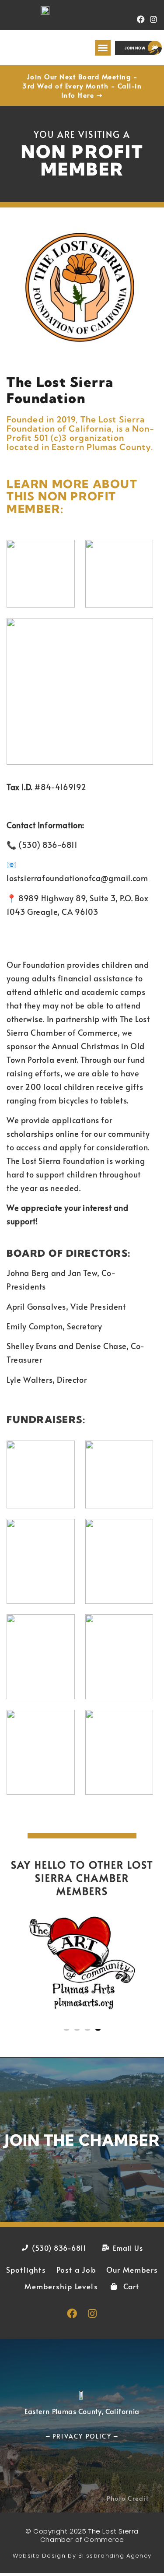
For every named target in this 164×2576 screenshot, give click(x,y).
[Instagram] (153, 19)
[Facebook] (141, 19)
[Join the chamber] (82, 2140)
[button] (103, 48)
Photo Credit (128, 2498)
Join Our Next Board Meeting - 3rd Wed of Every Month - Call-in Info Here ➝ (82, 86)
